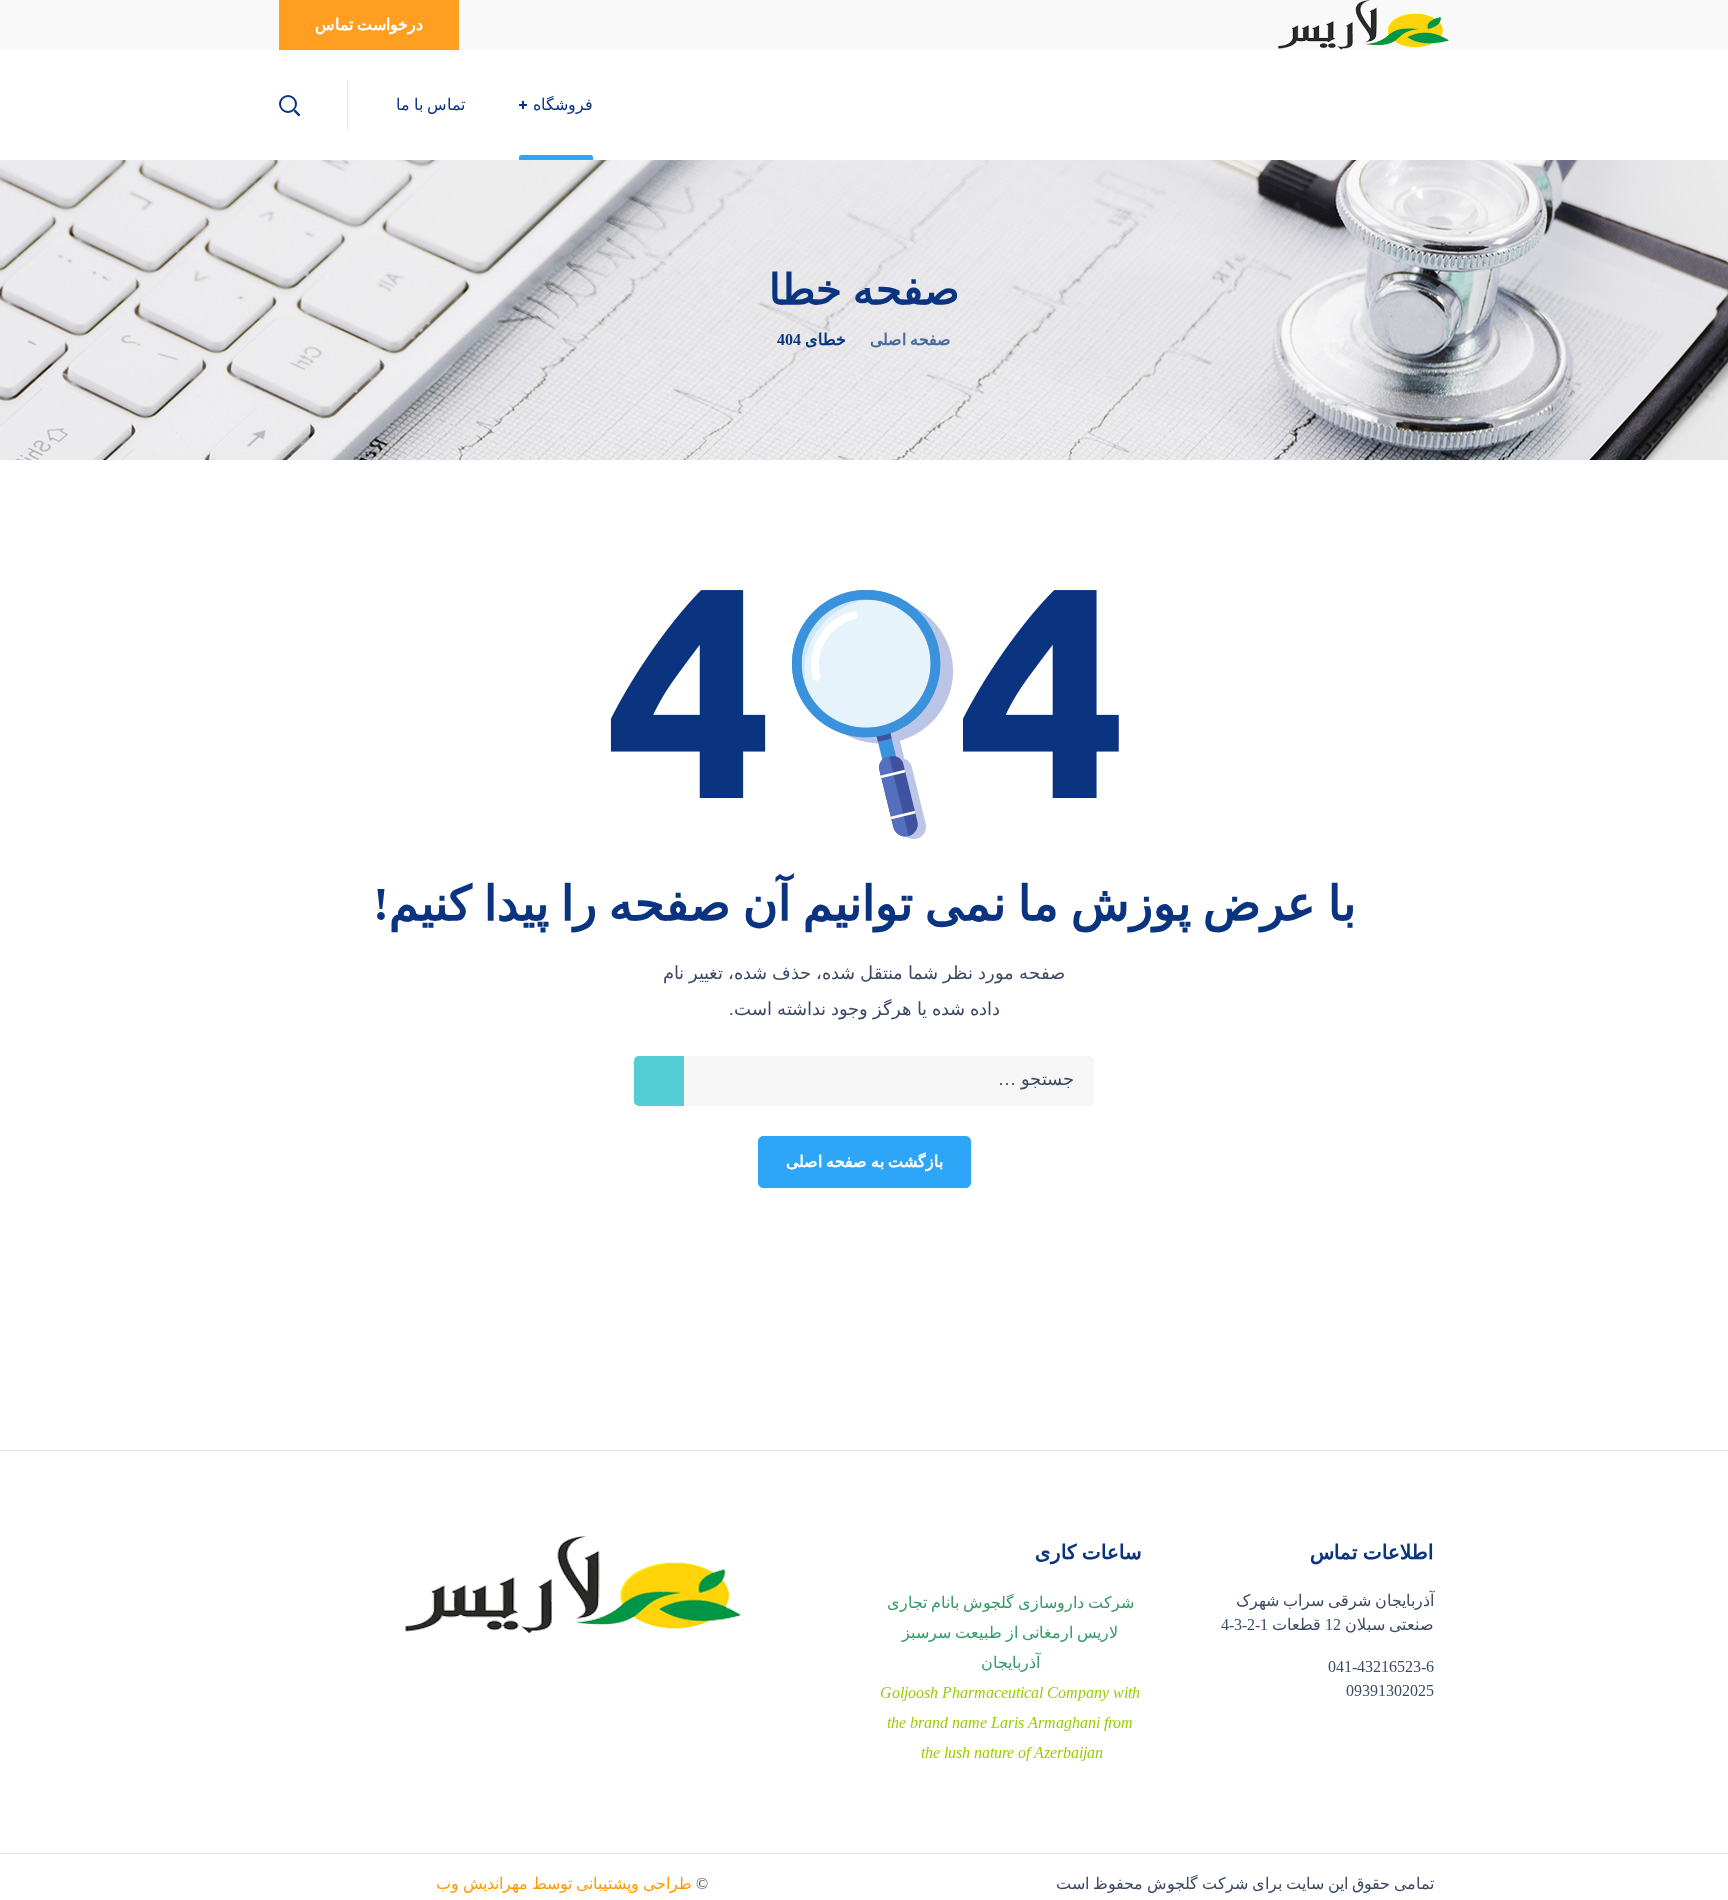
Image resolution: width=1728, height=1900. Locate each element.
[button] (369, 25)
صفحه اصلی (910, 339)
